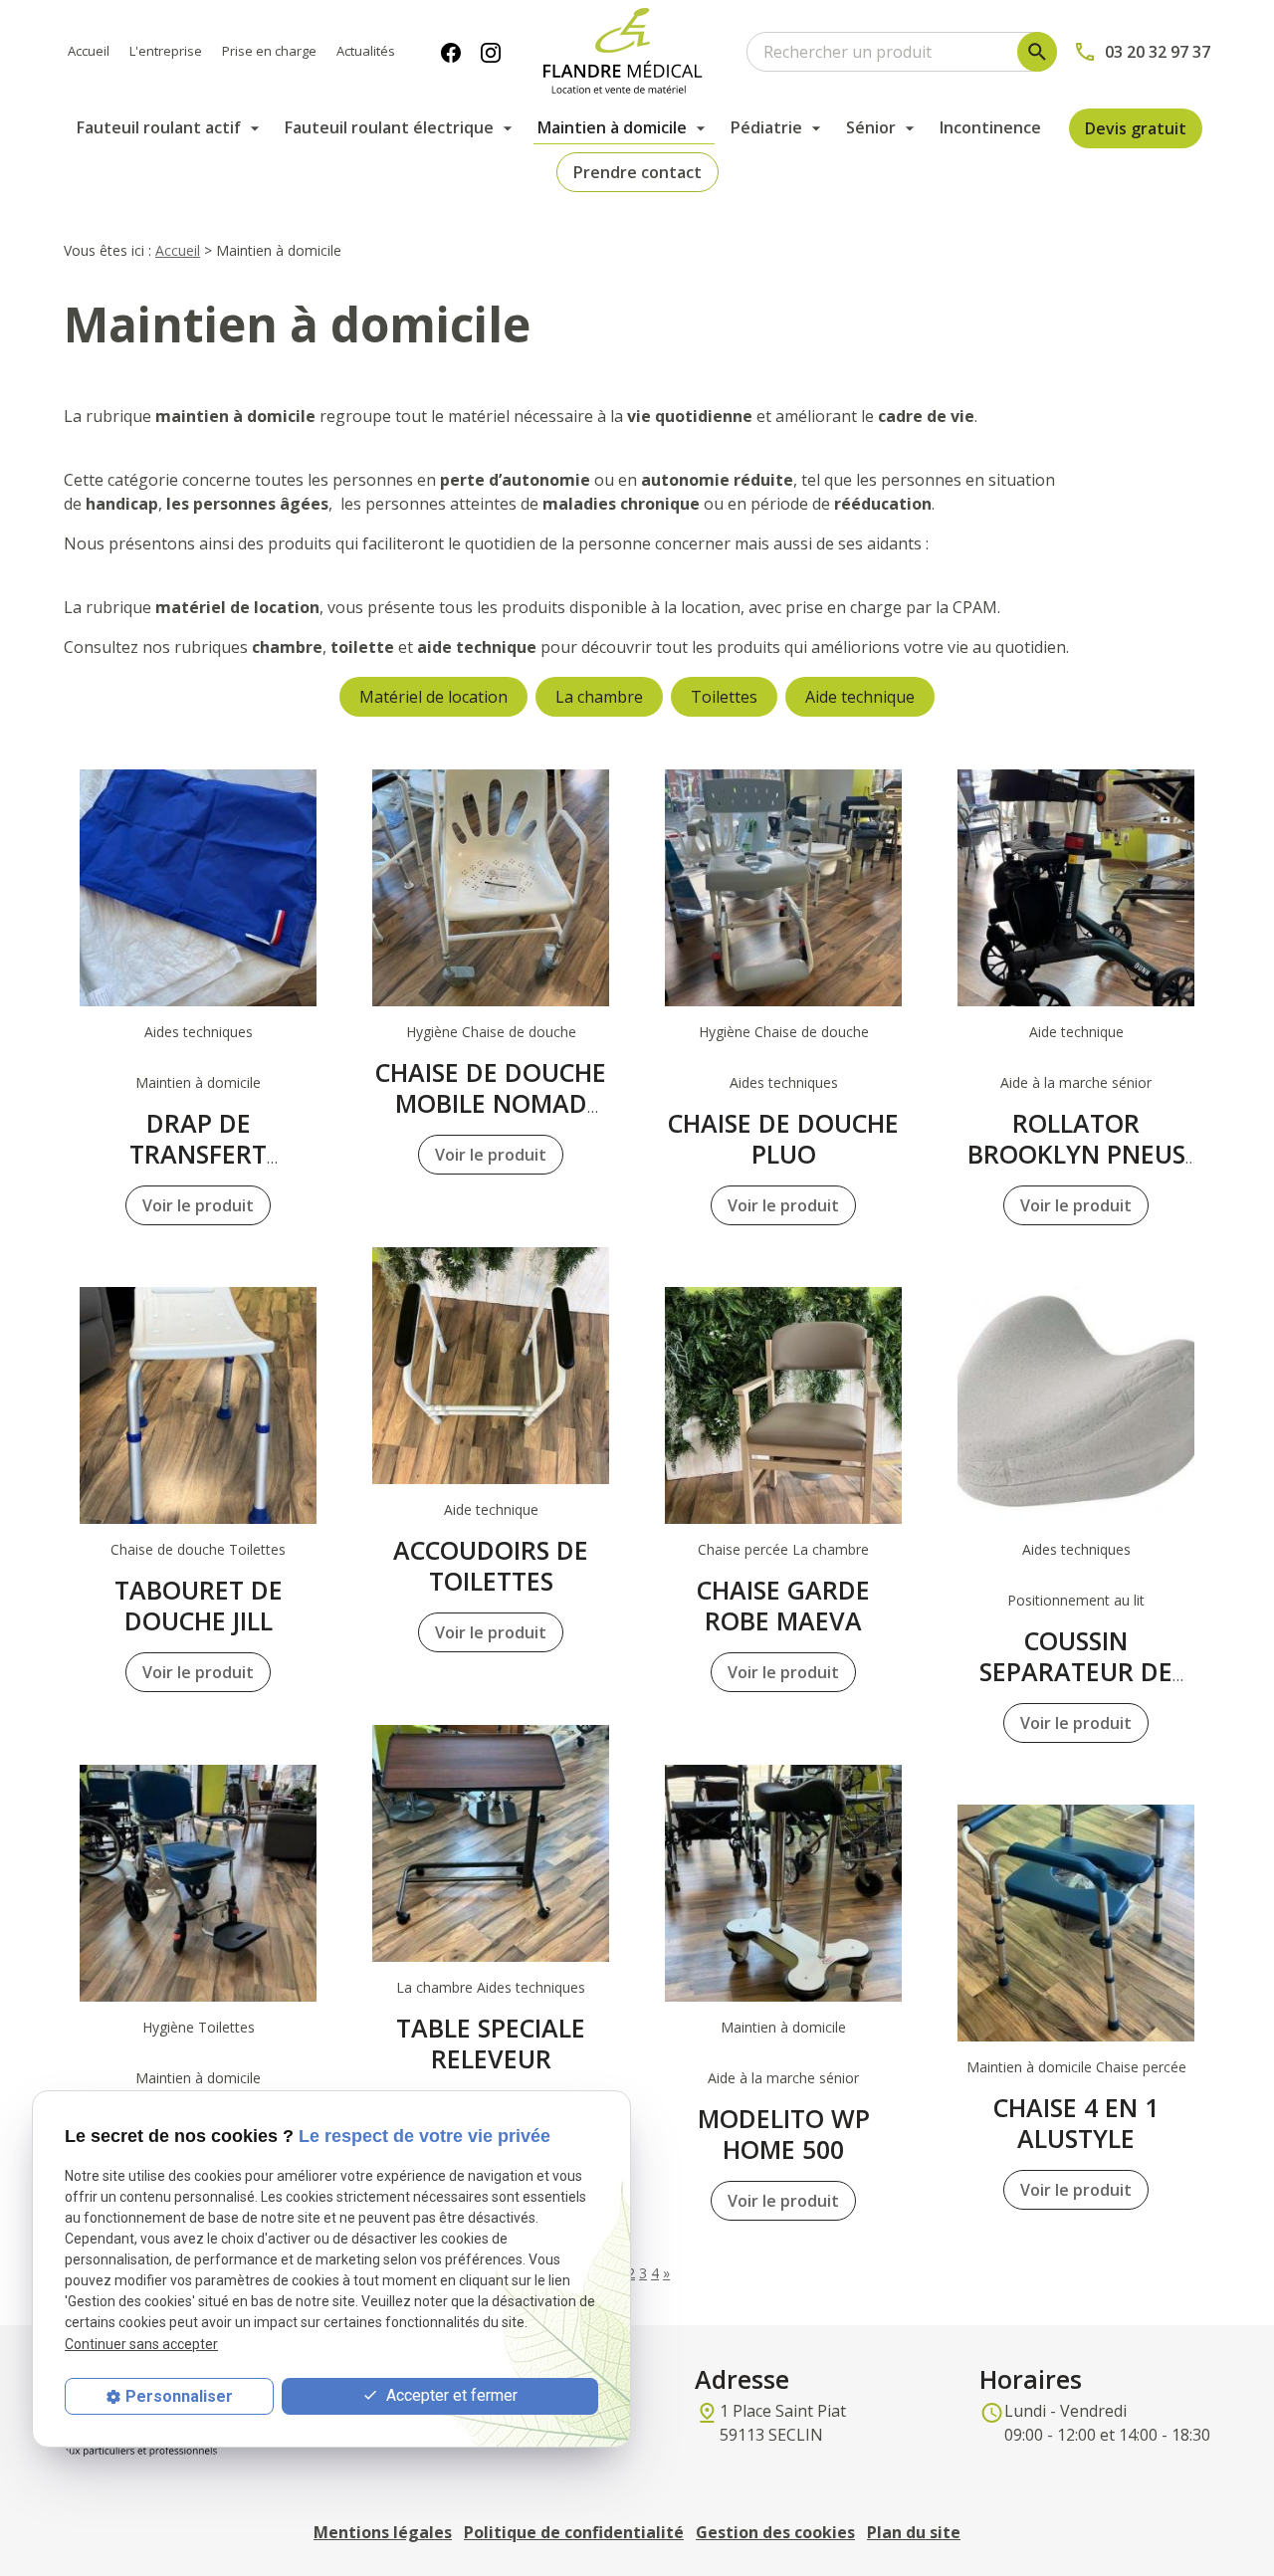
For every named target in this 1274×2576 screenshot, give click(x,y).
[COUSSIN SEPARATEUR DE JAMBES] (1076, 1405)
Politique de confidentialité (574, 2532)
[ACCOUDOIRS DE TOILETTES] (491, 1366)
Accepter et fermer (450, 2395)
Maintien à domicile (612, 127)
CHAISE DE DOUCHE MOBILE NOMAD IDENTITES (491, 1103)
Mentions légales (383, 2532)
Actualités (366, 51)
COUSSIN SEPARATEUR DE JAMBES (1076, 1671)
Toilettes (724, 697)
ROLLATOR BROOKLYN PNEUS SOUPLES (1076, 1154)
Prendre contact (637, 172)
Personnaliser (179, 2396)
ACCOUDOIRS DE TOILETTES (491, 1565)
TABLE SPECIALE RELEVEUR (491, 2043)
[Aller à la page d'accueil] (623, 52)
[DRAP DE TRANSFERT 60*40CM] (198, 888)
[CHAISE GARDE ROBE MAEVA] (783, 1405)
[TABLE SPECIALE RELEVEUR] (491, 1843)
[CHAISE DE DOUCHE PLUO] (783, 888)
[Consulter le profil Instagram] (491, 52)
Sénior (871, 127)
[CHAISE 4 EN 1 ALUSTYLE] (1076, 1923)
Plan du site (914, 2532)
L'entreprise (166, 51)
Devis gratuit (1136, 128)
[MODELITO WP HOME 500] (783, 1883)
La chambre (599, 697)
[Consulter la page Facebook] (451, 52)
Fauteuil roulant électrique (389, 127)
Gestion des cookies (775, 2532)
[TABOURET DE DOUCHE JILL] (198, 1405)
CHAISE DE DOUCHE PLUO (783, 1138)
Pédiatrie (766, 127)
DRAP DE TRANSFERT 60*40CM (198, 1154)
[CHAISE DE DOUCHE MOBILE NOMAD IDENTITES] (491, 888)
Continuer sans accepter (141, 2343)
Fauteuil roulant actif (159, 127)
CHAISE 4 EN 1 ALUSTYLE (1076, 2123)
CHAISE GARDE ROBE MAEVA (783, 1605)
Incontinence (990, 127)
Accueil (89, 51)
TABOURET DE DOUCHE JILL (199, 1605)
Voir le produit (198, 1205)
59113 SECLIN (787, 2423)
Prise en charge (269, 51)
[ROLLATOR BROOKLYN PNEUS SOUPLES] (1076, 888)
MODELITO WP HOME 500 (784, 2134)
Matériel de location (433, 697)
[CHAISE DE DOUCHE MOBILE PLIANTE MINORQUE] (198, 1883)
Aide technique (860, 697)
